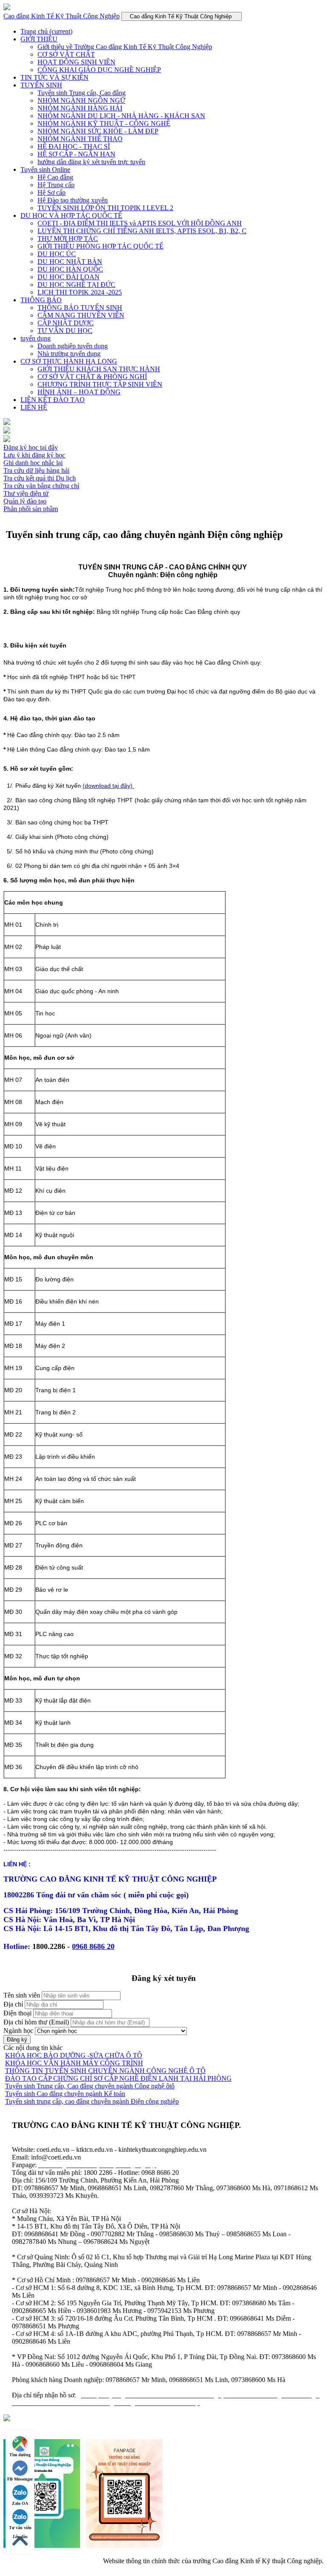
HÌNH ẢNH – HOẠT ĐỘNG (79, 392)
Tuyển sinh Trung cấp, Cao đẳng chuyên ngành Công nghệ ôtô (90, 2086)
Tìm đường (20, 2455)
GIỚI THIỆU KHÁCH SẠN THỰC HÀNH (99, 369)
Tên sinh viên (22, 1995)
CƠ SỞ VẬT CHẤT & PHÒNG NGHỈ (92, 377)
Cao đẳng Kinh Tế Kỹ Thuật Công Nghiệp (62, 16)
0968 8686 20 (93, 1946)
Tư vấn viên (20, 2528)
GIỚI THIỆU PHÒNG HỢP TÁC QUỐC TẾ (100, 246)
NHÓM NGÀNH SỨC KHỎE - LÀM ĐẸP (98, 131)
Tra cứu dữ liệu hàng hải (36, 470)
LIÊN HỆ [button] (34, 407)
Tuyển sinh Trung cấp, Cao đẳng (82, 93)
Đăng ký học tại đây (31, 447)
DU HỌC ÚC (57, 254)
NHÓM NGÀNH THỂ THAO (80, 139)
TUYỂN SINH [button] (41, 85)
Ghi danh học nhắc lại (33, 463)
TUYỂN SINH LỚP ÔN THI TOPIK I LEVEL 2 (105, 208)
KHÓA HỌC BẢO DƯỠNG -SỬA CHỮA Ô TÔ (74, 2055)
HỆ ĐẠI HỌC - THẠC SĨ (74, 146)
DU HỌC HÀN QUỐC (70, 269)
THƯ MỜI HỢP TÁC (68, 239)
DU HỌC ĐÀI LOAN (69, 277)
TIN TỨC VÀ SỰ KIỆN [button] (54, 77)
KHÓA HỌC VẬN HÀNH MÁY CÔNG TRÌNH (74, 2063)
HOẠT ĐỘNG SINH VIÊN (76, 62)
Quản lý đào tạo (25, 501)
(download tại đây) (108, 786)
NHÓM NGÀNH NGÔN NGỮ (81, 100)
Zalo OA (20, 2503)
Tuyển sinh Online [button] (45, 169)
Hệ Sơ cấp (52, 192)
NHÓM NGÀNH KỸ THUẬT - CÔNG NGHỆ (104, 123)
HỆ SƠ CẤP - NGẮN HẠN (76, 154)
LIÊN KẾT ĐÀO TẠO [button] (53, 400)
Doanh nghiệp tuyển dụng (73, 346)
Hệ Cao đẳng (55, 177)
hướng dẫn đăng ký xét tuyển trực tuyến (91, 162)
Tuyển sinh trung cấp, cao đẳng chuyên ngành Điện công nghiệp (92, 2101)
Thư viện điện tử (26, 493)
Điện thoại (17, 2013)
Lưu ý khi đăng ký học (34, 455)
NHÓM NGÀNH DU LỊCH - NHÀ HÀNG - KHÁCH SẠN (121, 116)
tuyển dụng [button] (36, 338)
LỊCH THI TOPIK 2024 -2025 (80, 292)
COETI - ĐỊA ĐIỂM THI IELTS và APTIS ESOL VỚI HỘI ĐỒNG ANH (140, 223)
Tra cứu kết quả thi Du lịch (40, 478)
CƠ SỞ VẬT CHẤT (66, 54)
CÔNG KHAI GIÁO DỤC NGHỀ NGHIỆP (99, 70)
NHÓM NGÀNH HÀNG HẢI (80, 108)
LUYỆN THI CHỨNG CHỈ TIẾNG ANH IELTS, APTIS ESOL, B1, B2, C (142, 231)
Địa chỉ (13, 2004)
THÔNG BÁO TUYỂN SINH (80, 308)
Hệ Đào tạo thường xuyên (73, 200)
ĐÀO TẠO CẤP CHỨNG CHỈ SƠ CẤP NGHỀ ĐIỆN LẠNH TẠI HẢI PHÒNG (118, 2078)
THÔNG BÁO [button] (41, 300)
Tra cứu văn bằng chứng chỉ (41, 486)
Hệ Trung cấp (56, 185)
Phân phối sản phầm (31, 509)
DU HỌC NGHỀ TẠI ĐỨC (76, 285)
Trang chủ (46, 31)
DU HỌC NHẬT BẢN (70, 262)
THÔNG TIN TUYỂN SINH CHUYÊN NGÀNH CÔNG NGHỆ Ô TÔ (105, 2071)
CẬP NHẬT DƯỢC (66, 323)
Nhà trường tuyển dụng (69, 354)
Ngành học (18, 2031)
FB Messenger (20, 2479)
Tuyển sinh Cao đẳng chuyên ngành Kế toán (65, 2094)
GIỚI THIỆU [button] (39, 39)
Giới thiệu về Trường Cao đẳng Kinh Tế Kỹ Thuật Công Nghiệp (125, 47)
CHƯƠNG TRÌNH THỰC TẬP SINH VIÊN (100, 384)
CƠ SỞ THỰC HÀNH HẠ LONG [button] (69, 361)
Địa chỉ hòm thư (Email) (36, 2022)
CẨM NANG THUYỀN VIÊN (81, 315)
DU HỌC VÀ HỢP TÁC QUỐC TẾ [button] (71, 215)
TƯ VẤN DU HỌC (65, 331)
